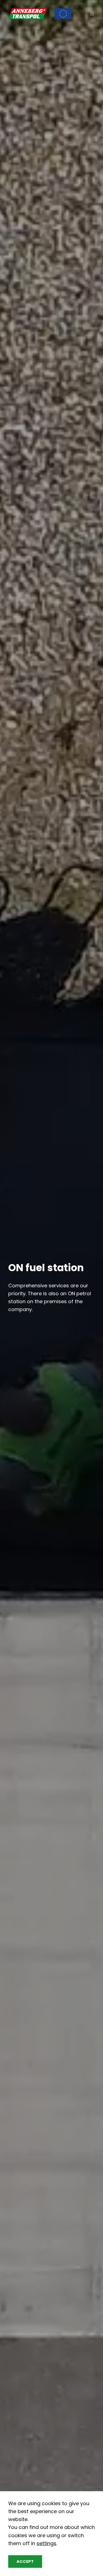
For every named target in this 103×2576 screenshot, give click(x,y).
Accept (25, 2562)
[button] (92, 14)
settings (46, 2543)
